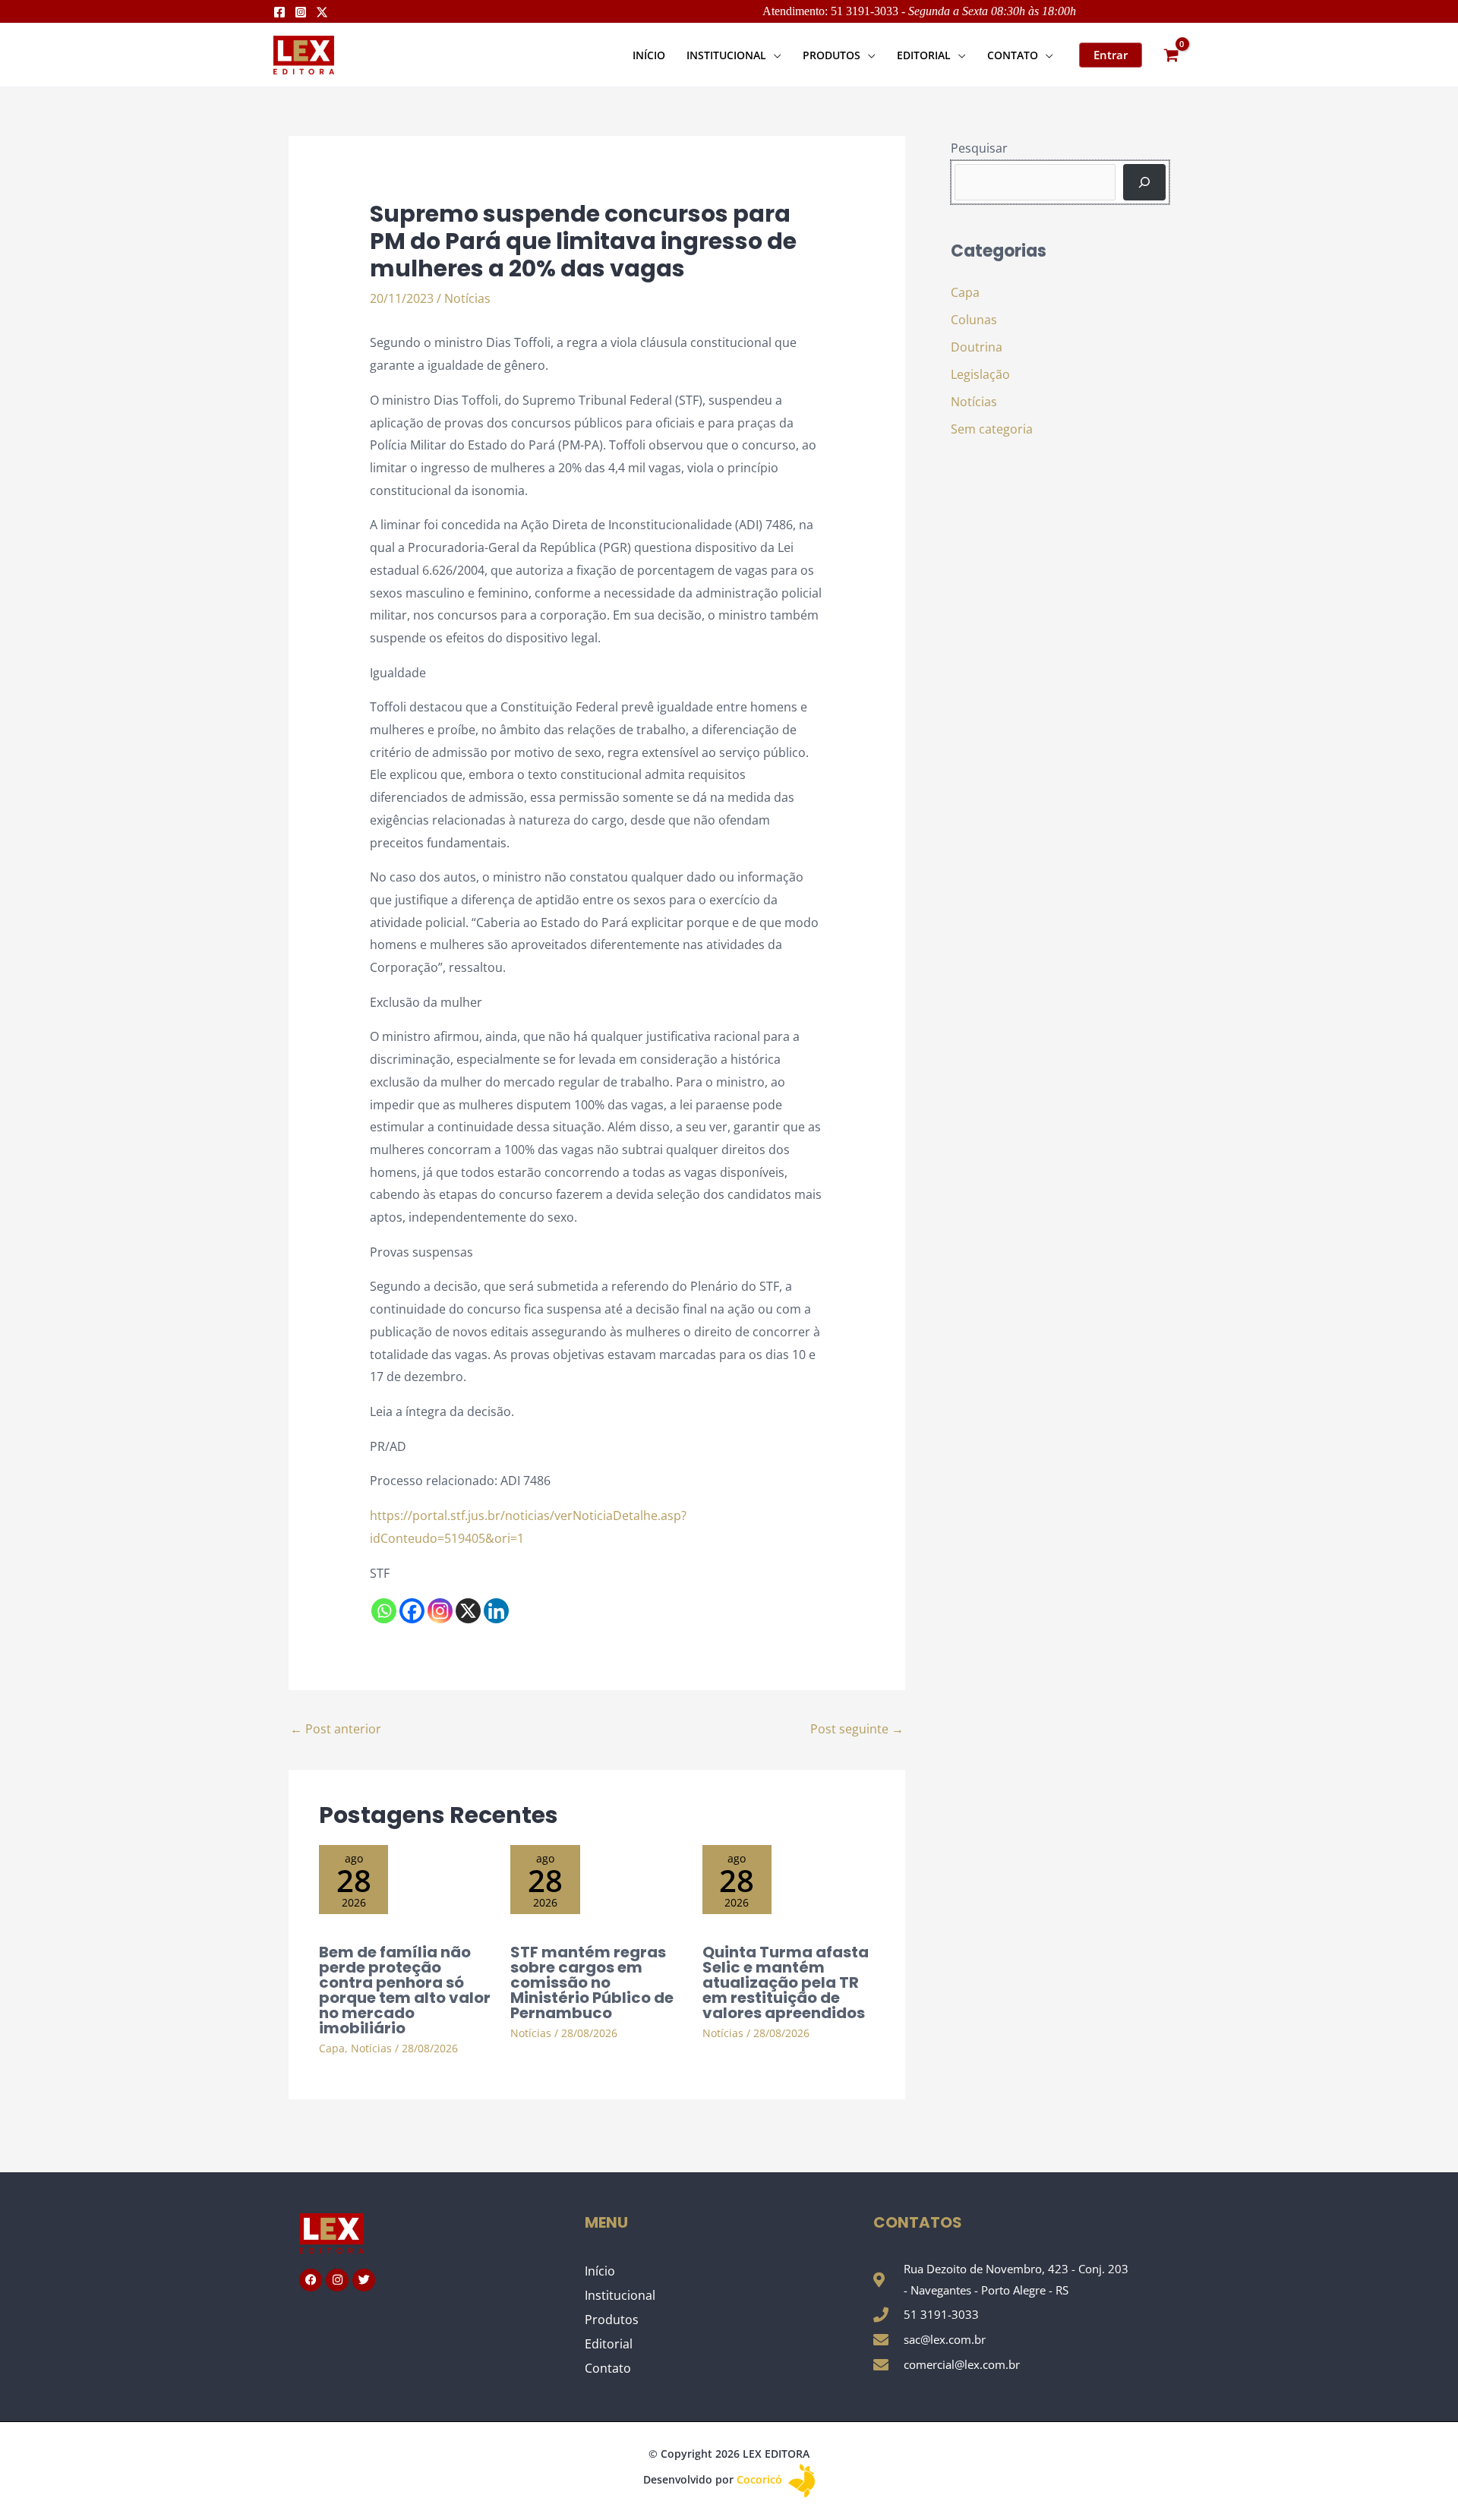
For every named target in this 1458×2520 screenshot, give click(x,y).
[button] (774, 55)
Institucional (620, 2295)
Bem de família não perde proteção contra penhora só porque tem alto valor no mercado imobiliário (405, 1990)
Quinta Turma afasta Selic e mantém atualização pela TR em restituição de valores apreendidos (786, 1982)
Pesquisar (979, 148)
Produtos (612, 2320)
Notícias (467, 298)
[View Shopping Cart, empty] (1171, 55)
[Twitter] (322, 12)
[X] (468, 1611)
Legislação (980, 374)
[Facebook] (279, 12)
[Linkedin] (496, 1611)
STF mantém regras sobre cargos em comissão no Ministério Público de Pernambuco (592, 1982)
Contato (608, 2368)
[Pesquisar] (1144, 182)
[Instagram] (301, 12)
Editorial (609, 2344)
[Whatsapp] (384, 1611)
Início (600, 2271)
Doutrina (977, 347)
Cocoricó (761, 2479)
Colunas (974, 320)
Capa (332, 2048)
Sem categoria (992, 429)
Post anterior (336, 1729)
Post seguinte (857, 1729)
